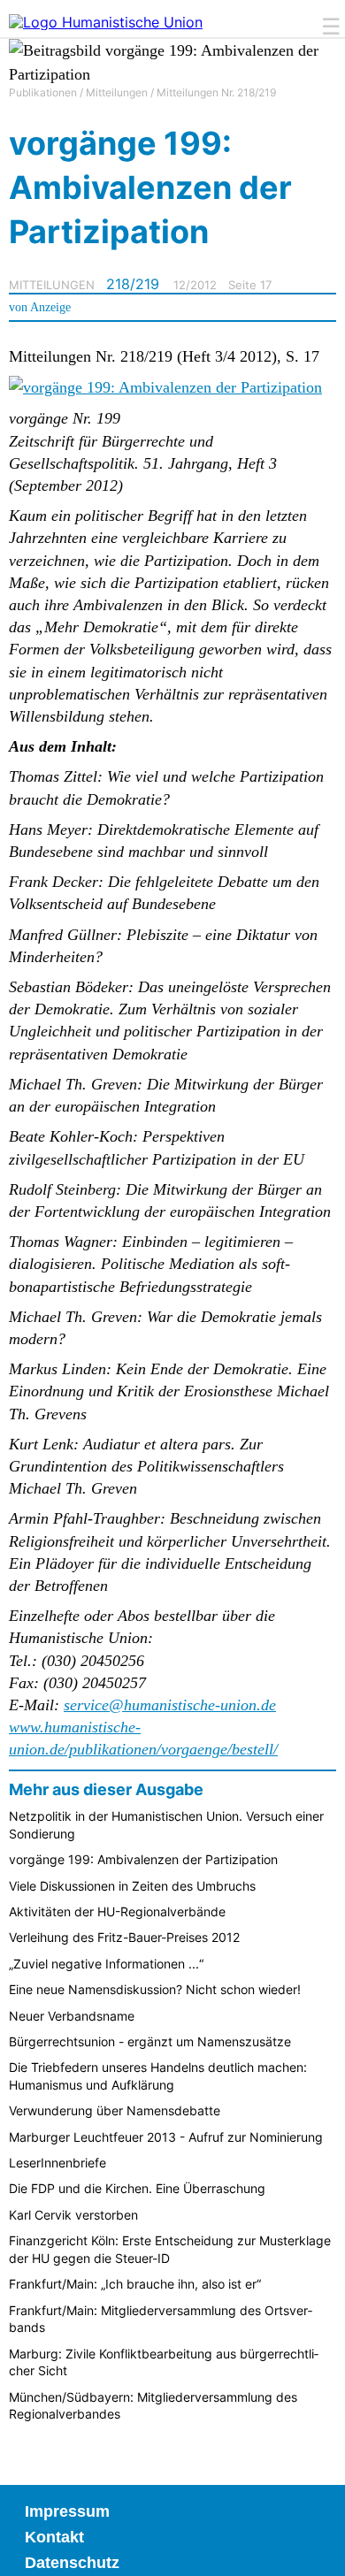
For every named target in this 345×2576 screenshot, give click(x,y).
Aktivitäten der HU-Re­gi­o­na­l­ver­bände (117, 1911)
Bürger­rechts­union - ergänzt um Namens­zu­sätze (150, 2041)
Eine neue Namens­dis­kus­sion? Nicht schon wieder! (155, 1989)
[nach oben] (318, 2549)
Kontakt (54, 2537)
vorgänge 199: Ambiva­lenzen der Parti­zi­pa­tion (143, 1859)
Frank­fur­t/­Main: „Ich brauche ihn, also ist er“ (135, 2284)
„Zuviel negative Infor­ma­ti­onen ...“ (106, 1964)
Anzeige (50, 307)
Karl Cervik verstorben (73, 2215)
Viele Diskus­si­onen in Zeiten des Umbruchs (132, 1886)
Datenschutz (72, 2563)
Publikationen (43, 92)
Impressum (67, 2511)
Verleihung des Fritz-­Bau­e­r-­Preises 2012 (124, 1937)
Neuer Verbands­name (72, 2016)
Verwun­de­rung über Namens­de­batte (115, 2110)
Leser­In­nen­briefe (57, 2163)
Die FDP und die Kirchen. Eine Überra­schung (137, 2188)
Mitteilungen (117, 92)
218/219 (133, 284)
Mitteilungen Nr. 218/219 (216, 92)
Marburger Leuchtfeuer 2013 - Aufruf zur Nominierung (166, 2137)
